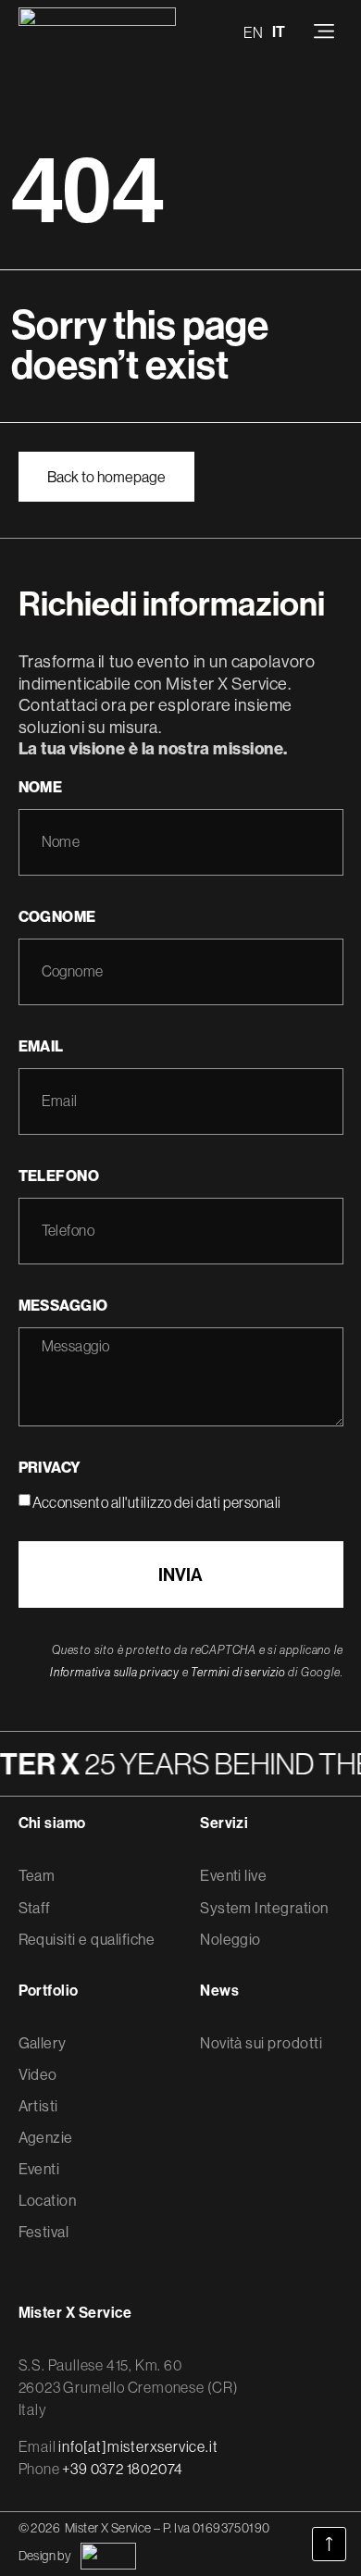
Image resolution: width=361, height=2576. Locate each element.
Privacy (50, 1467)
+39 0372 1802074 (123, 2469)
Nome (41, 787)
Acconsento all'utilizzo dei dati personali (157, 1502)
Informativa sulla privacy (115, 1672)
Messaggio (63, 1305)
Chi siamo (52, 1823)
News (219, 1991)
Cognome (57, 916)
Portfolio (49, 1991)
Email (41, 1046)
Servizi (224, 1823)
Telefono (59, 1176)
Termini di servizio (238, 1672)
